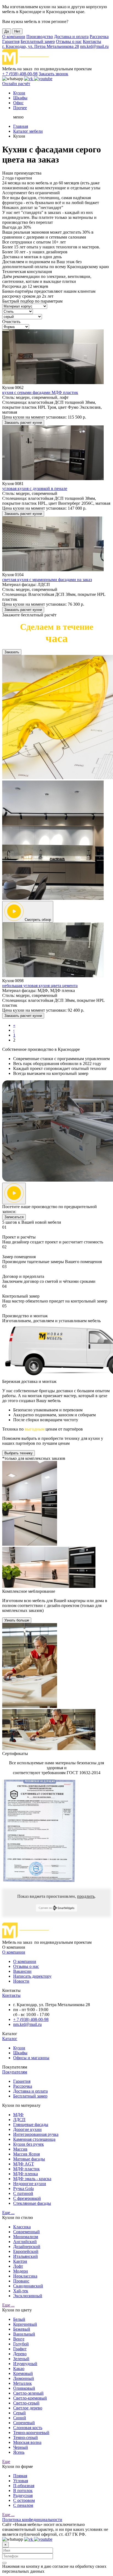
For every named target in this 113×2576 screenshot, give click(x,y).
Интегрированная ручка (36, 2134)
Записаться (14, 1217)
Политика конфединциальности (32, 2520)
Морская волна (27, 2442)
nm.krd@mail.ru (94, 46)
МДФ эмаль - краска (32, 2179)
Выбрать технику (19, 1453)
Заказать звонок (53, 74)
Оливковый (24, 2388)
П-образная (24, 2486)
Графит (20, 2349)
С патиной (23, 2193)
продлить (86, 1896)
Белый (19, 2319)
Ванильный (24, 2334)
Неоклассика (25, 2276)
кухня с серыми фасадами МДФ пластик (40, 392)
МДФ (18, 2115)
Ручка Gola (23, 2188)
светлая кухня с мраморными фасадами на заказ (47, 580)
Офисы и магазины (31, 2058)
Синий (20, 2418)
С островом (24, 2500)
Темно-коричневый (31, 2433)
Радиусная (23, 2495)
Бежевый (22, 2329)
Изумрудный (25, 2364)
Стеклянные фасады (32, 2203)
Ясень (19, 2452)
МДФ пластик (26, 2169)
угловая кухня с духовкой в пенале (35, 488)
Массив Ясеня (26, 2154)
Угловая (21, 2481)
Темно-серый (26, 2437)
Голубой (21, 2344)
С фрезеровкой (27, 2198)
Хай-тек (21, 2291)
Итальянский (26, 2256)
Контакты (92, 41)
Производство (40, 37)
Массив (20, 2149)
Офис (18, 103)
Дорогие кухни (27, 2129)
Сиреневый (24, 2423)
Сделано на (45, 1908)
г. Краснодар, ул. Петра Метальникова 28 (41, 46)
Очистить (11, 322)
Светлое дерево (28, 2408)
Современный (26, 2232)
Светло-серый (26, 2403)
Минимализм (26, 2237)
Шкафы (20, 98)
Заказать (12, 652)
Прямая (20, 2476)
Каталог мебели (28, 131)
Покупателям (15, 2072)
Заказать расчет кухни (23, 423)
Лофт (18, 2266)
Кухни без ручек (29, 2144)
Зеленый (21, 2359)
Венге (19, 2339)
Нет (17, 31)
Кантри (20, 2261)
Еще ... (8, 2213)
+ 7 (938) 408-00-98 (20, 74)
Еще (6, 2462)
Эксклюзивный (28, 2296)
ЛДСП (19, 2120)
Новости (21, 1981)
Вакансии (22, 1971)
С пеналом (23, 2505)
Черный (21, 2447)
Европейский (26, 2251)
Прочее (20, 108)
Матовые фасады (29, 2159)
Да (7, 31)
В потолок (23, 2491)
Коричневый (25, 2324)
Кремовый (23, 2373)
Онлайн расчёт (16, 84)
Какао (19, 2368)
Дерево (20, 2354)
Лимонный (24, 2378)
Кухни (19, 93)
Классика (22, 2227)
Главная (21, 126)
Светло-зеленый (28, 2393)
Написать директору (32, 1976)
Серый (19, 2413)
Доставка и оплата (71, 37)
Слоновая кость (28, 2428)
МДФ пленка (26, 2174)
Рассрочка (99, 37)
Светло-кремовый (30, 2398)
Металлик (22, 2383)
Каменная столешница (34, 2139)
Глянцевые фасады (31, 2124)
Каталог (10, 2039)
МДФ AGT (24, 2164)
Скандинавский (28, 2286)
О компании (14, 37)
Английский (25, 2242)
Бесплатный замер (38, 41)
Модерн (21, 2271)
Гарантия (11, 41)
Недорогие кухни (30, 2184)
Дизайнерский (27, 2246)
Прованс (21, 2281)
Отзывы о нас (69, 41)
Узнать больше (17, 1620)
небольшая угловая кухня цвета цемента (40, 986)
